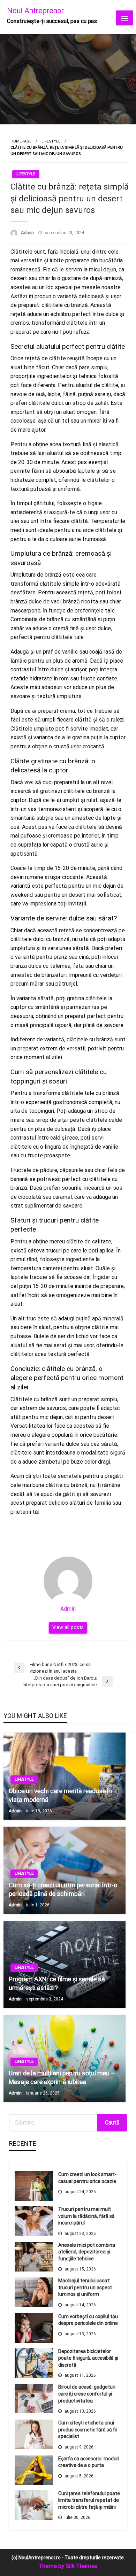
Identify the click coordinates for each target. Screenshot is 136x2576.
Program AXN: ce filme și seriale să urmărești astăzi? (57, 1983)
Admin (28, 233)
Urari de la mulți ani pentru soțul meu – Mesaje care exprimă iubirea (62, 2077)
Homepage (21, 141)
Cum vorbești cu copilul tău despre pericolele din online (88, 2320)
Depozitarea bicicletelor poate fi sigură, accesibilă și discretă (88, 2358)
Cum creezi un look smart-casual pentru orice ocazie (87, 2178)
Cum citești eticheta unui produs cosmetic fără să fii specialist (88, 2430)
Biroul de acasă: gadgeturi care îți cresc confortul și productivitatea (87, 2394)
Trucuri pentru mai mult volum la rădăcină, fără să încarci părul (86, 2216)
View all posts (68, 1628)
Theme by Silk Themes (68, 2566)
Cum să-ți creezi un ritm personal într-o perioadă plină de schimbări (63, 1889)
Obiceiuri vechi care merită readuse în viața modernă (60, 1795)
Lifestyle (51, 141)
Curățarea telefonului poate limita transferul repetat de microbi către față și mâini (89, 2500)
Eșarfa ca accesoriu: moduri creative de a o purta (89, 2462)
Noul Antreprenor (35, 11)
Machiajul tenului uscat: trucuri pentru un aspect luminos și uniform (85, 2287)
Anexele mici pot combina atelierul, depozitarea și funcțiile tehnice (87, 2252)
